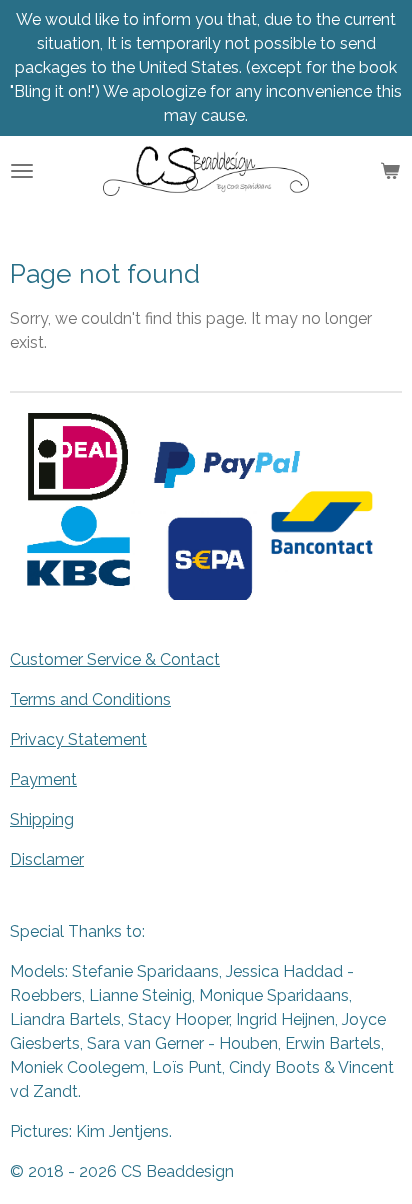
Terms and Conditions (90, 699)
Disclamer (47, 859)
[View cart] (390, 171)
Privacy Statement (78, 739)
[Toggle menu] (22, 171)
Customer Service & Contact (115, 659)
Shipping (42, 819)
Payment (43, 779)
